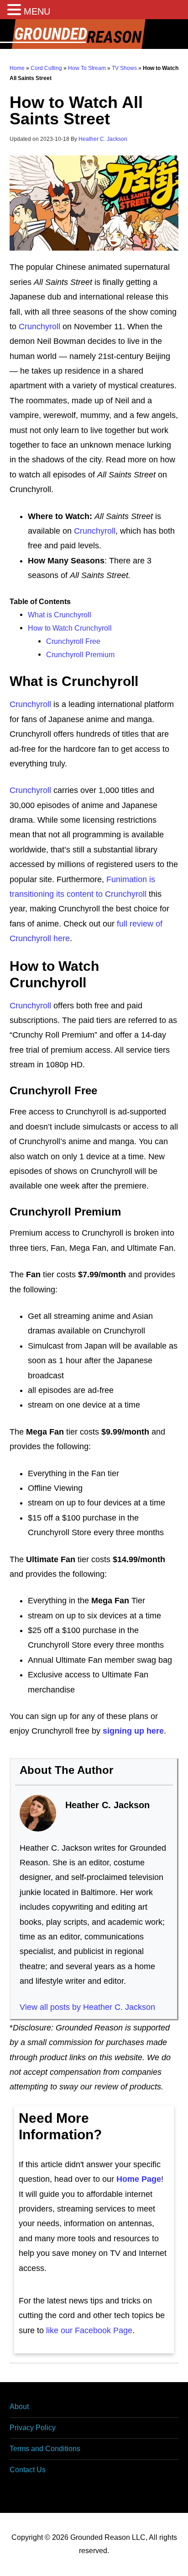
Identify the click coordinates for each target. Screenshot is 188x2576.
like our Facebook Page (89, 2330)
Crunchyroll (39, 327)
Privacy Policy (33, 2428)
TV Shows (124, 68)
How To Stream (87, 68)
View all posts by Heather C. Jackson (87, 2007)
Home (17, 68)
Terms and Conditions (45, 2449)
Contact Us (28, 2470)
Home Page (139, 2179)
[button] (16, 11)
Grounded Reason (94, 34)
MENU (37, 11)
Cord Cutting (46, 68)
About (19, 2407)
